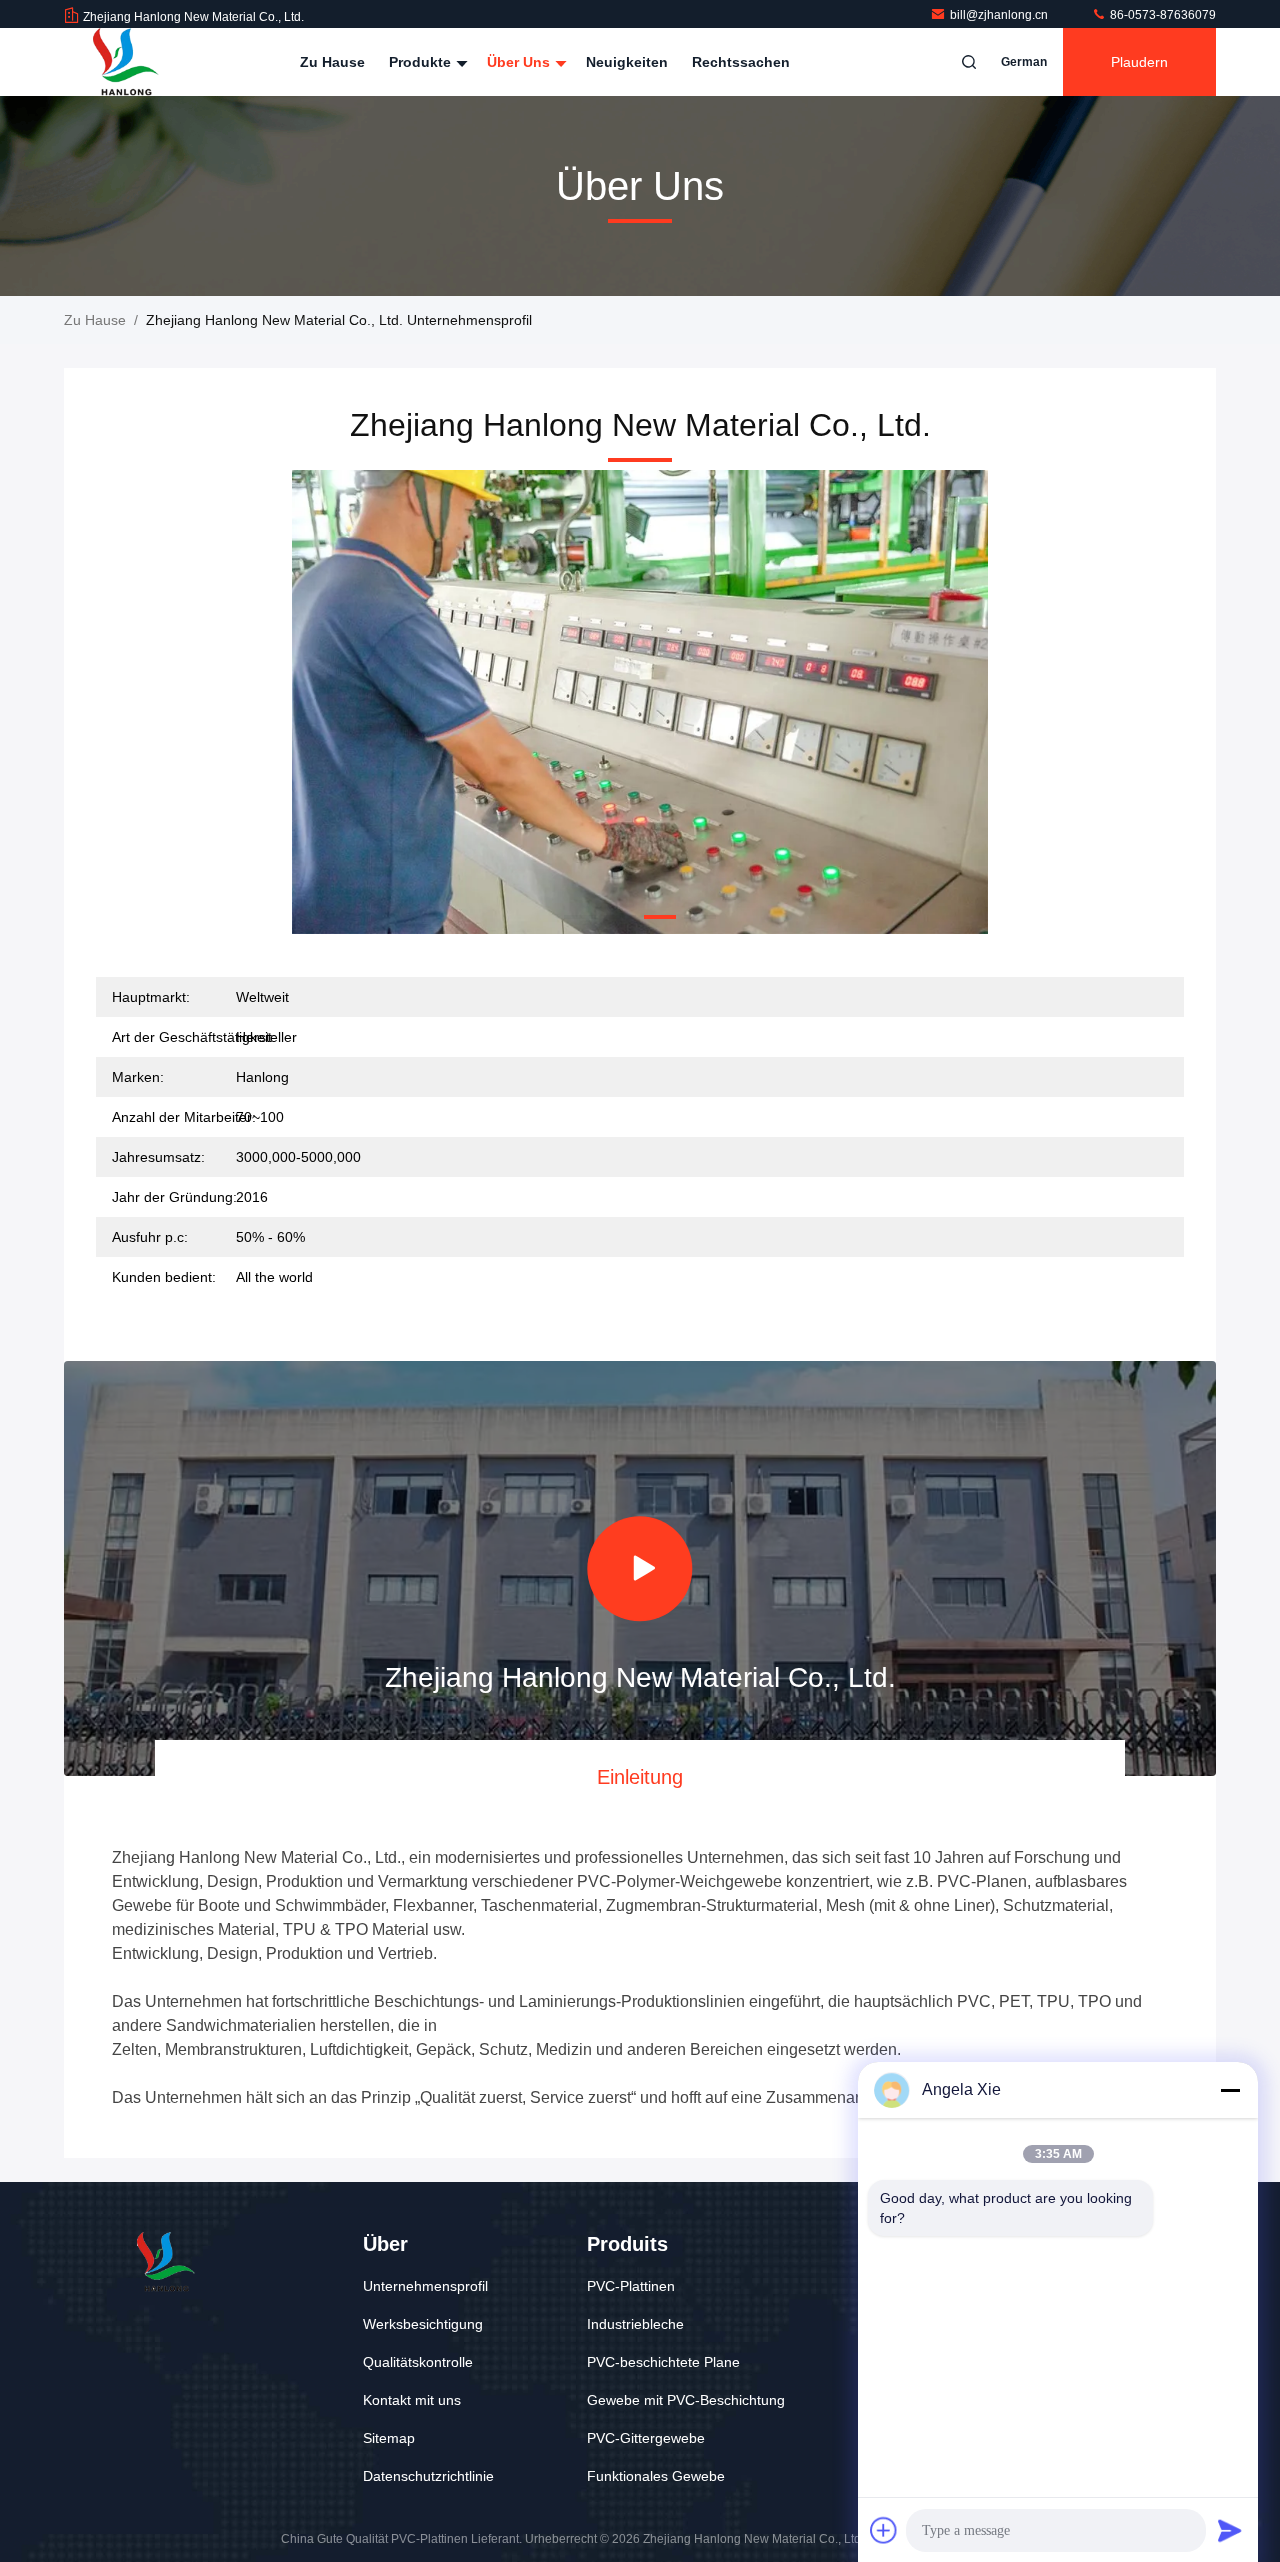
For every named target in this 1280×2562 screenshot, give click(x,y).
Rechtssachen (741, 62)
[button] (580, 917)
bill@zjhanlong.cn (1000, 15)
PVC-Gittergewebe (646, 2438)
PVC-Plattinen (631, 2286)
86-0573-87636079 (1161, 15)
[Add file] (884, 2530)
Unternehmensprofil (425, 2286)
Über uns (520, 62)
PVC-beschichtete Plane (663, 2362)
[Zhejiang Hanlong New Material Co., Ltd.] (127, 62)
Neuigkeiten (627, 62)
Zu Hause (332, 62)
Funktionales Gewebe (656, 2476)
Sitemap (389, 2438)
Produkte (422, 62)
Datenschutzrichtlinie (428, 2476)
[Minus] (1230, 2090)
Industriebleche (635, 2324)
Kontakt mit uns (412, 2400)
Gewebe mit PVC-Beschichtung (686, 2400)
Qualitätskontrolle (418, 2362)
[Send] (1230, 2530)
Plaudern (1139, 62)
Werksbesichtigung (423, 2324)
